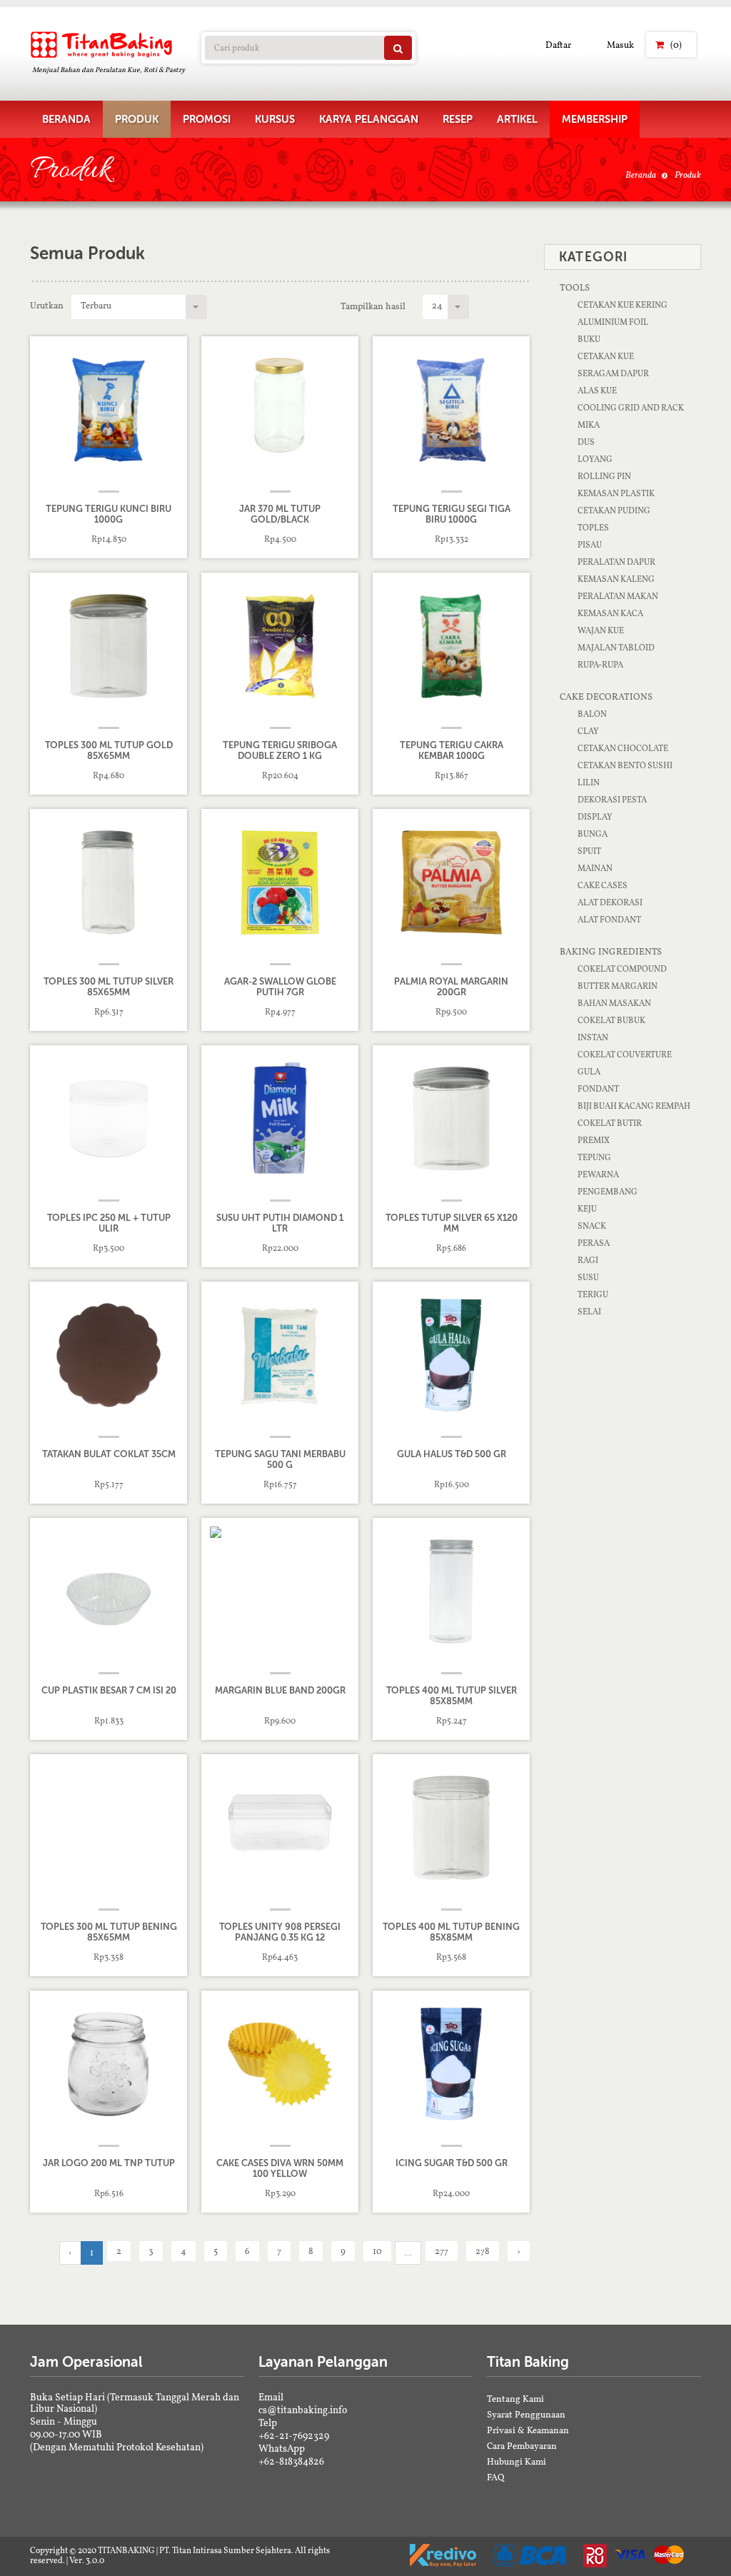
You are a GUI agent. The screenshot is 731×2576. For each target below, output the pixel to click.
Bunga (593, 834)
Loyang (595, 459)
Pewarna (598, 1174)
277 (442, 2251)
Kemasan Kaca (610, 613)
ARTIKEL (517, 119)
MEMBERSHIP (595, 119)
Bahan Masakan (614, 1003)
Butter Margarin (617, 986)
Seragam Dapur (613, 373)
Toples (593, 528)
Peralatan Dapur (616, 562)
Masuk (620, 45)
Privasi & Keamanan (528, 2430)
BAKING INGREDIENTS (611, 951)
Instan (593, 1037)
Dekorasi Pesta (612, 800)
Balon (592, 714)
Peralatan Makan (618, 596)
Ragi (588, 1260)
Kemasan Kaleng (616, 579)
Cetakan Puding (614, 510)
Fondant (598, 1089)
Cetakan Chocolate (623, 748)
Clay (588, 731)
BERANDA (66, 119)
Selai (589, 1312)
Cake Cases (603, 885)
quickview (119, 539)
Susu (588, 1277)
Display (595, 817)
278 (483, 2251)
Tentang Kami (515, 2399)
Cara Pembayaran (522, 2446)
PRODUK (137, 119)
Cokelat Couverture (625, 1055)
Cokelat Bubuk (611, 1020)
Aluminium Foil (613, 322)
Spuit (589, 851)
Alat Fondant (609, 920)
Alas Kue (597, 391)
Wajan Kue (601, 630)
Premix (594, 1140)
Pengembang (608, 1192)
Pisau (590, 545)
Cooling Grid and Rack (631, 408)
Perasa (594, 1243)
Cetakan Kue (606, 356)
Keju (587, 1209)
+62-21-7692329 (294, 2435)
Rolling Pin (604, 476)
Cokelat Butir (610, 1123)
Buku (589, 339)
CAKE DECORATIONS (606, 696)
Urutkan (47, 305)
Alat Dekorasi (610, 902)
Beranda (641, 175)
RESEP (458, 119)
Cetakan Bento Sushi (625, 765)
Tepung (594, 1157)
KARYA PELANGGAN (369, 119)
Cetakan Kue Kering (622, 305)
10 (377, 2251)
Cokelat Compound (622, 969)
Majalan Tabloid (616, 648)
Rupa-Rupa (600, 665)
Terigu (593, 1294)
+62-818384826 (291, 2461)
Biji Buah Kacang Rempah (634, 1106)
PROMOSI (207, 119)
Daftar (558, 45)
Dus (586, 442)
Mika (589, 425)
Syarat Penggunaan (526, 2414)
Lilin (589, 783)
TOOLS (575, 287)
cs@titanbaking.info (303, 2410)
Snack (592, 1226)
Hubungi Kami (516, 2461)
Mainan (595, 868)
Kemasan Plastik (616, 493)
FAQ (496, 2477)
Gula (589, 1072)
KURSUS (275, 119)
